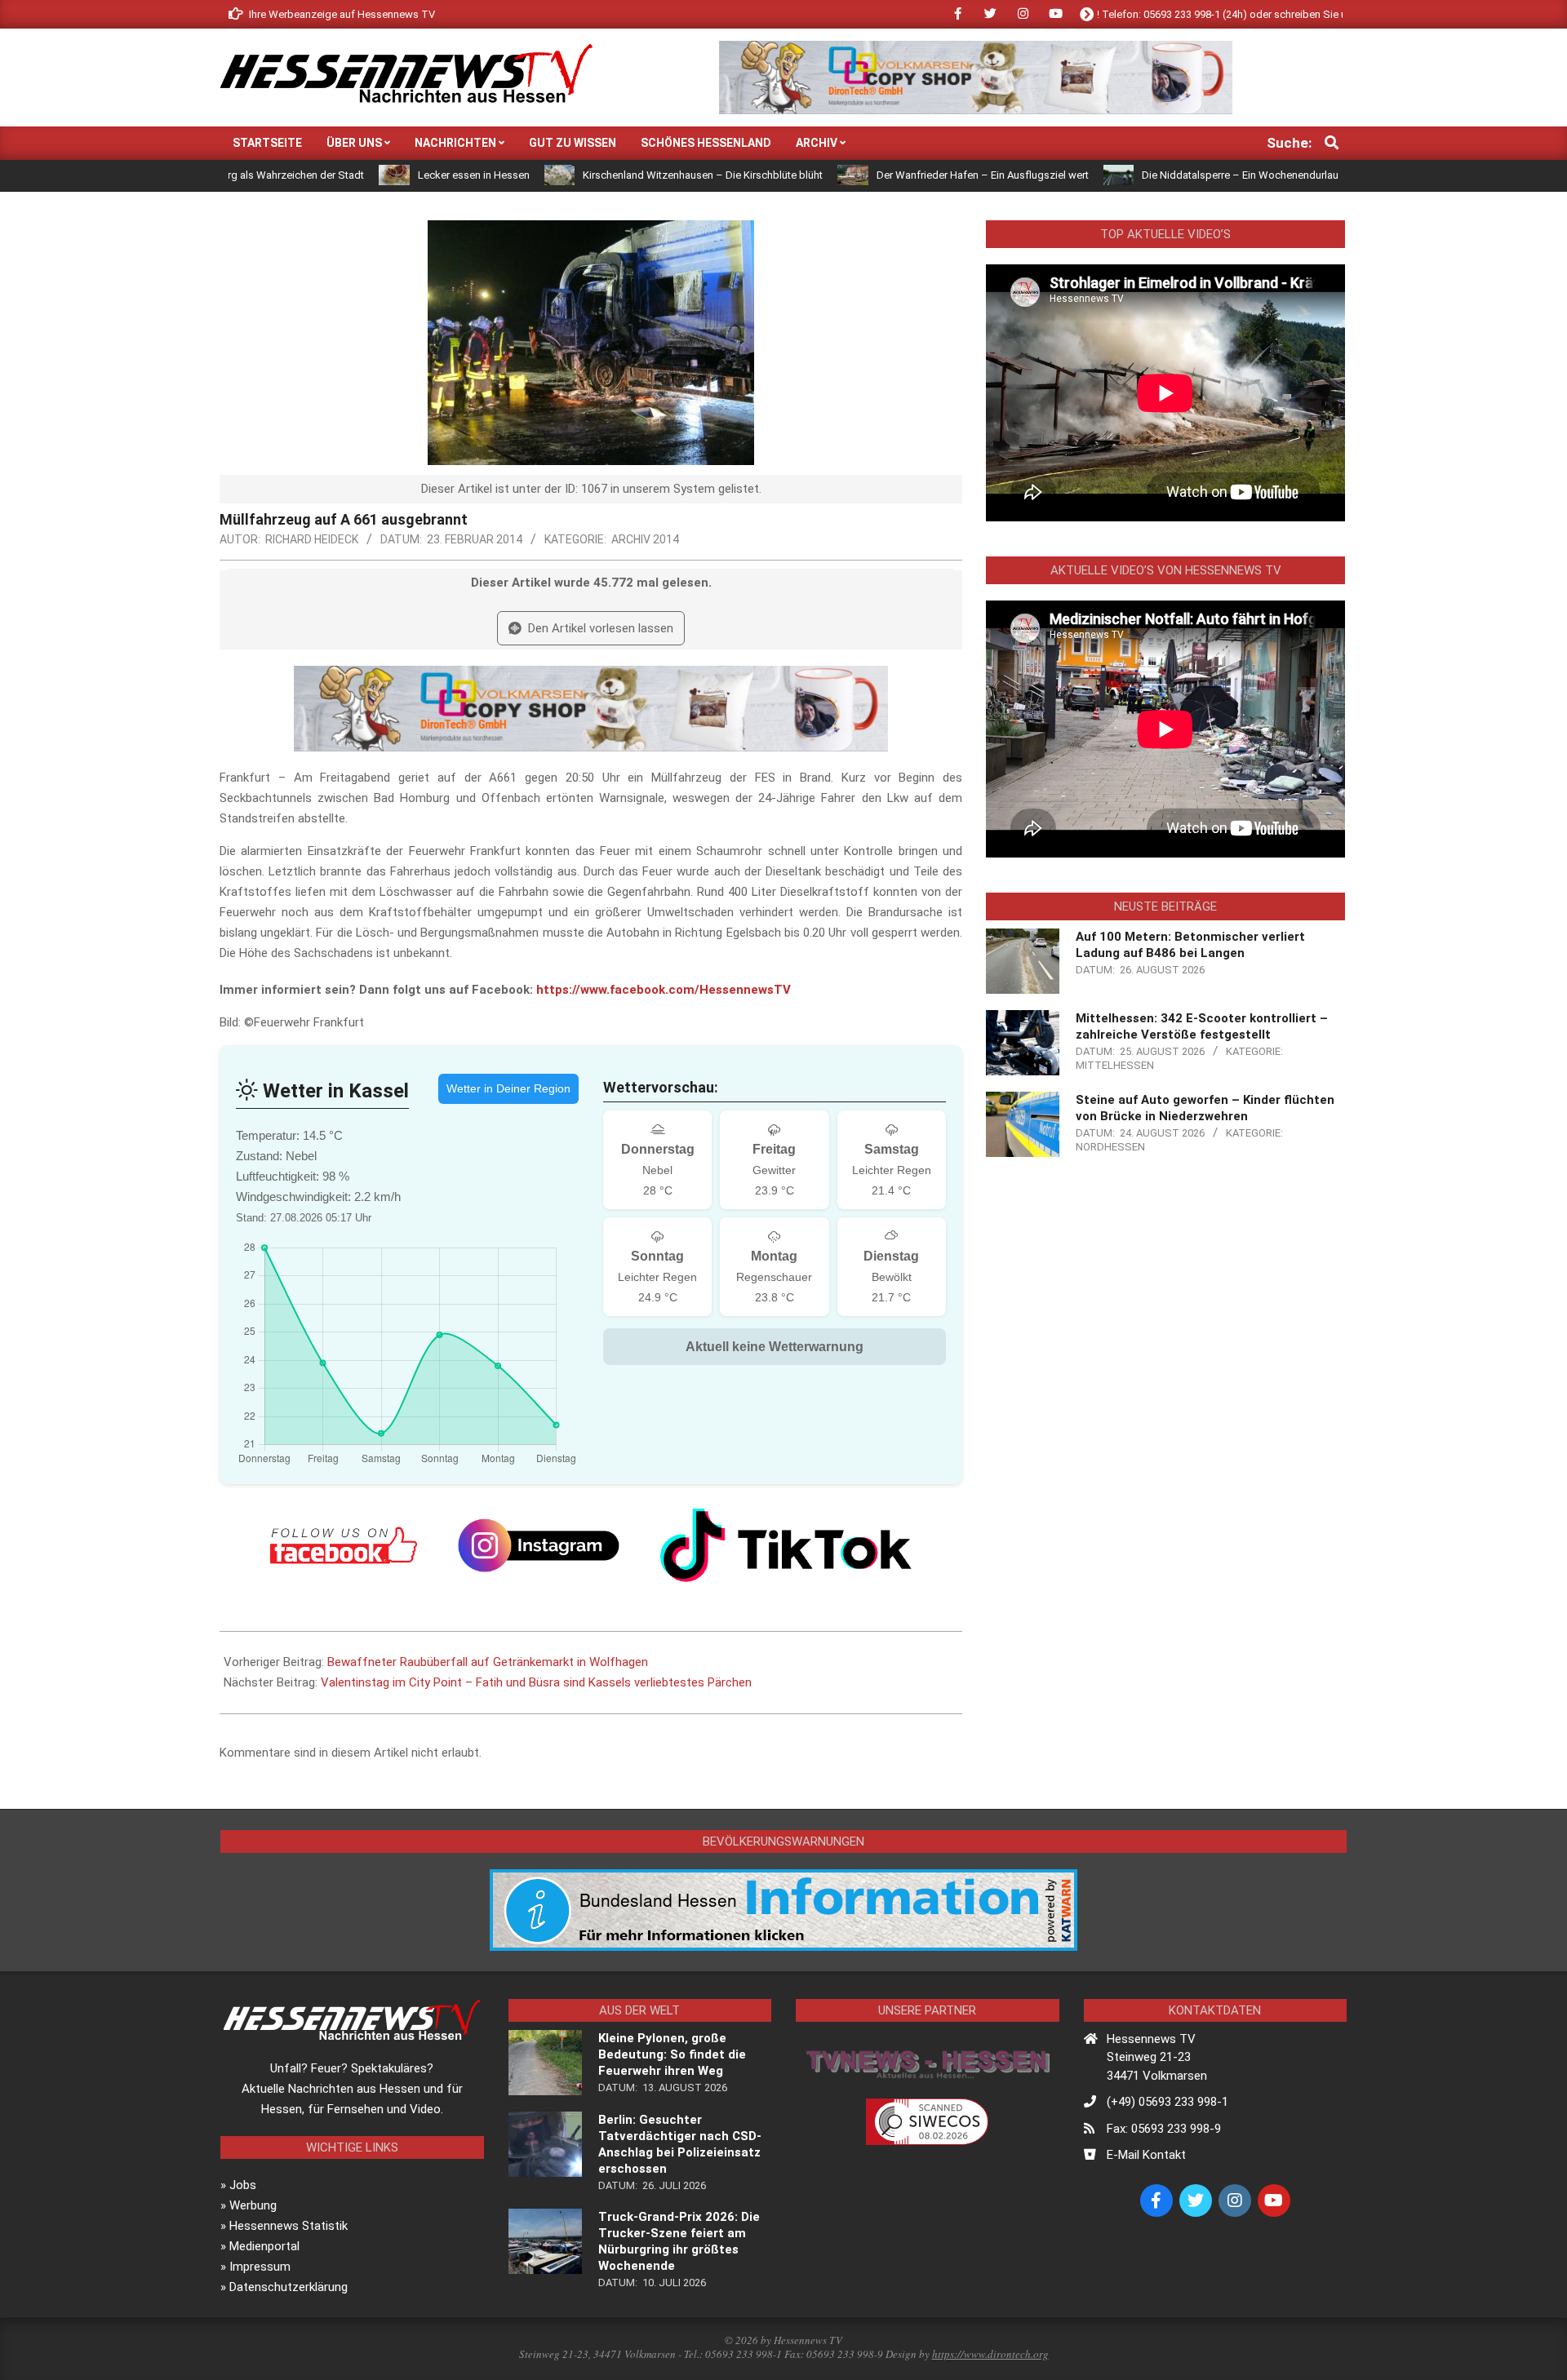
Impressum (260, 2267)
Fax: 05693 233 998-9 (1164, 2129)
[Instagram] (539, 1545)
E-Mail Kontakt (1146, 2155)
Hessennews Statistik (289, 2226)
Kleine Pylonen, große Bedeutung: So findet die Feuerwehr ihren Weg (672, 2054)
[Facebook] (344, 1545)
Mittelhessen (1115, 1065)
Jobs (243, 2185)
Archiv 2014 (645, 539)
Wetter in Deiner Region (508, 1088)
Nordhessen (1110, 1147)
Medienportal (264, 2246)
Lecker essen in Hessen (383, 175)
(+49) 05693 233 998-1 (1167, 2102)
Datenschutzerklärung (289, 2287)
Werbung (253, 2205)
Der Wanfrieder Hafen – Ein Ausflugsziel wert (892, 175)
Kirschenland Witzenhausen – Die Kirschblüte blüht (612, 175)
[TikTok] (786, 1545)
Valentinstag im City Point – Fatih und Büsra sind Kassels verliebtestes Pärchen (536, 1682)
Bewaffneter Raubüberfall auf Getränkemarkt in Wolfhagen (488, 1662)
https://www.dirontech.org (990, 2354)
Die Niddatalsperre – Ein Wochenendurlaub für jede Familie (1190, 175)
